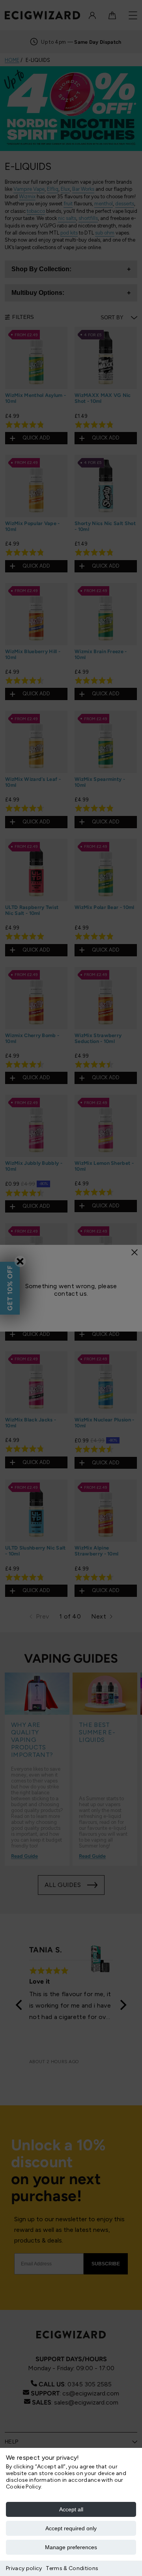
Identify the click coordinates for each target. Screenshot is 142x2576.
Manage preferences (71, 2547)
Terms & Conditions (72, 2568)
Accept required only (71, 2528)
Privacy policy (24, 2568)
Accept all (71, 2509)
